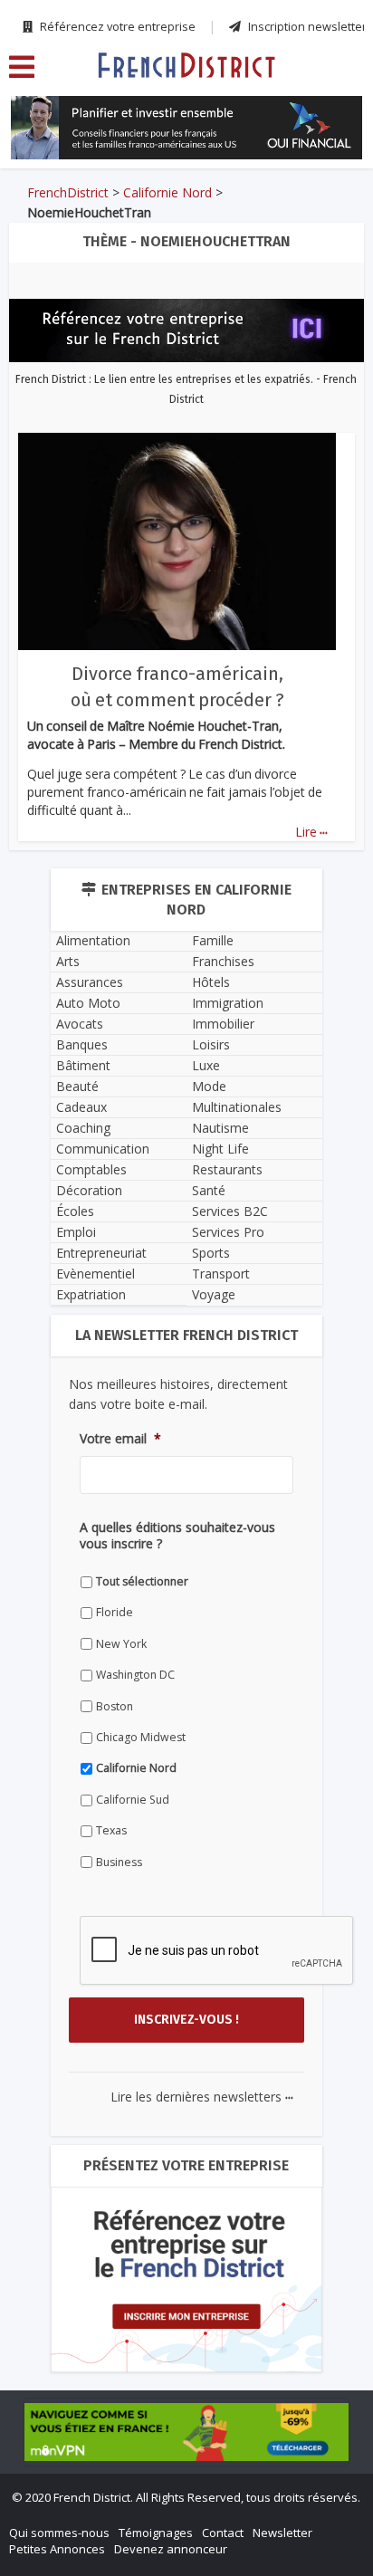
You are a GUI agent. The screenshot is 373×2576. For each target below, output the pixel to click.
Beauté (77, 1086)
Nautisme (220, 1128)
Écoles (75, 1211)
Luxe (206, 1065)
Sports (211, 1253)
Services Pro (228, 1232)
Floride (115, 1612)
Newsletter (282, 2533)
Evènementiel (96, 1274)
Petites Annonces (57, 2549)
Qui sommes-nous (59, 2533)
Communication (103, 1149)
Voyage (214, 1294)
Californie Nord (167, 192)
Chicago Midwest (141, 1737)
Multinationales (237, 1107)
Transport (221, 1274)
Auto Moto (88, 1003)
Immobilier (223, 1024)
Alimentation (93, 940)
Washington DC (135, 1675)
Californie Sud (133, 1800)
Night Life (220, 1149)
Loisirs (211, 1044)
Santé (209, 1190)
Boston (115, 1706)
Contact (223, 2533)
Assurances (90, 982)
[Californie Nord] (186, 64)
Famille (213, 940)
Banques (82, 1044)
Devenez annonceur (171, 2549)
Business (119, 1862)
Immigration (228, 1003)
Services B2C (230, 1211)
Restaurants (227, 1169)
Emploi (76, 1232)
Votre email (120, 1439)
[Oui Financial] (186, 128)
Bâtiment (83, 1065)
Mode (209, 1086)
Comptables (91, 1169)
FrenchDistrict (68, 192)
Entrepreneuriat (101, 1253)
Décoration (89, 1190)
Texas (111, 1830)
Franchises (223, 961)
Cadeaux (81, 1107)
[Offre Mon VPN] (186, 2432)
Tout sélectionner (142, 1581)
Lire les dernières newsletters (202, 2097)
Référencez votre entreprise (116, 26)
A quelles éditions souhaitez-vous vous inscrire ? (177, 1536)
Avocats (80, 1024)
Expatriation (91, 1294)
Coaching (83, 1128)
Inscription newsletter (306, 26)
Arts (68, 961)
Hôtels (211, 982)
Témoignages (156, 2533)
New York (121, 1644)
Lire (311, 832)
